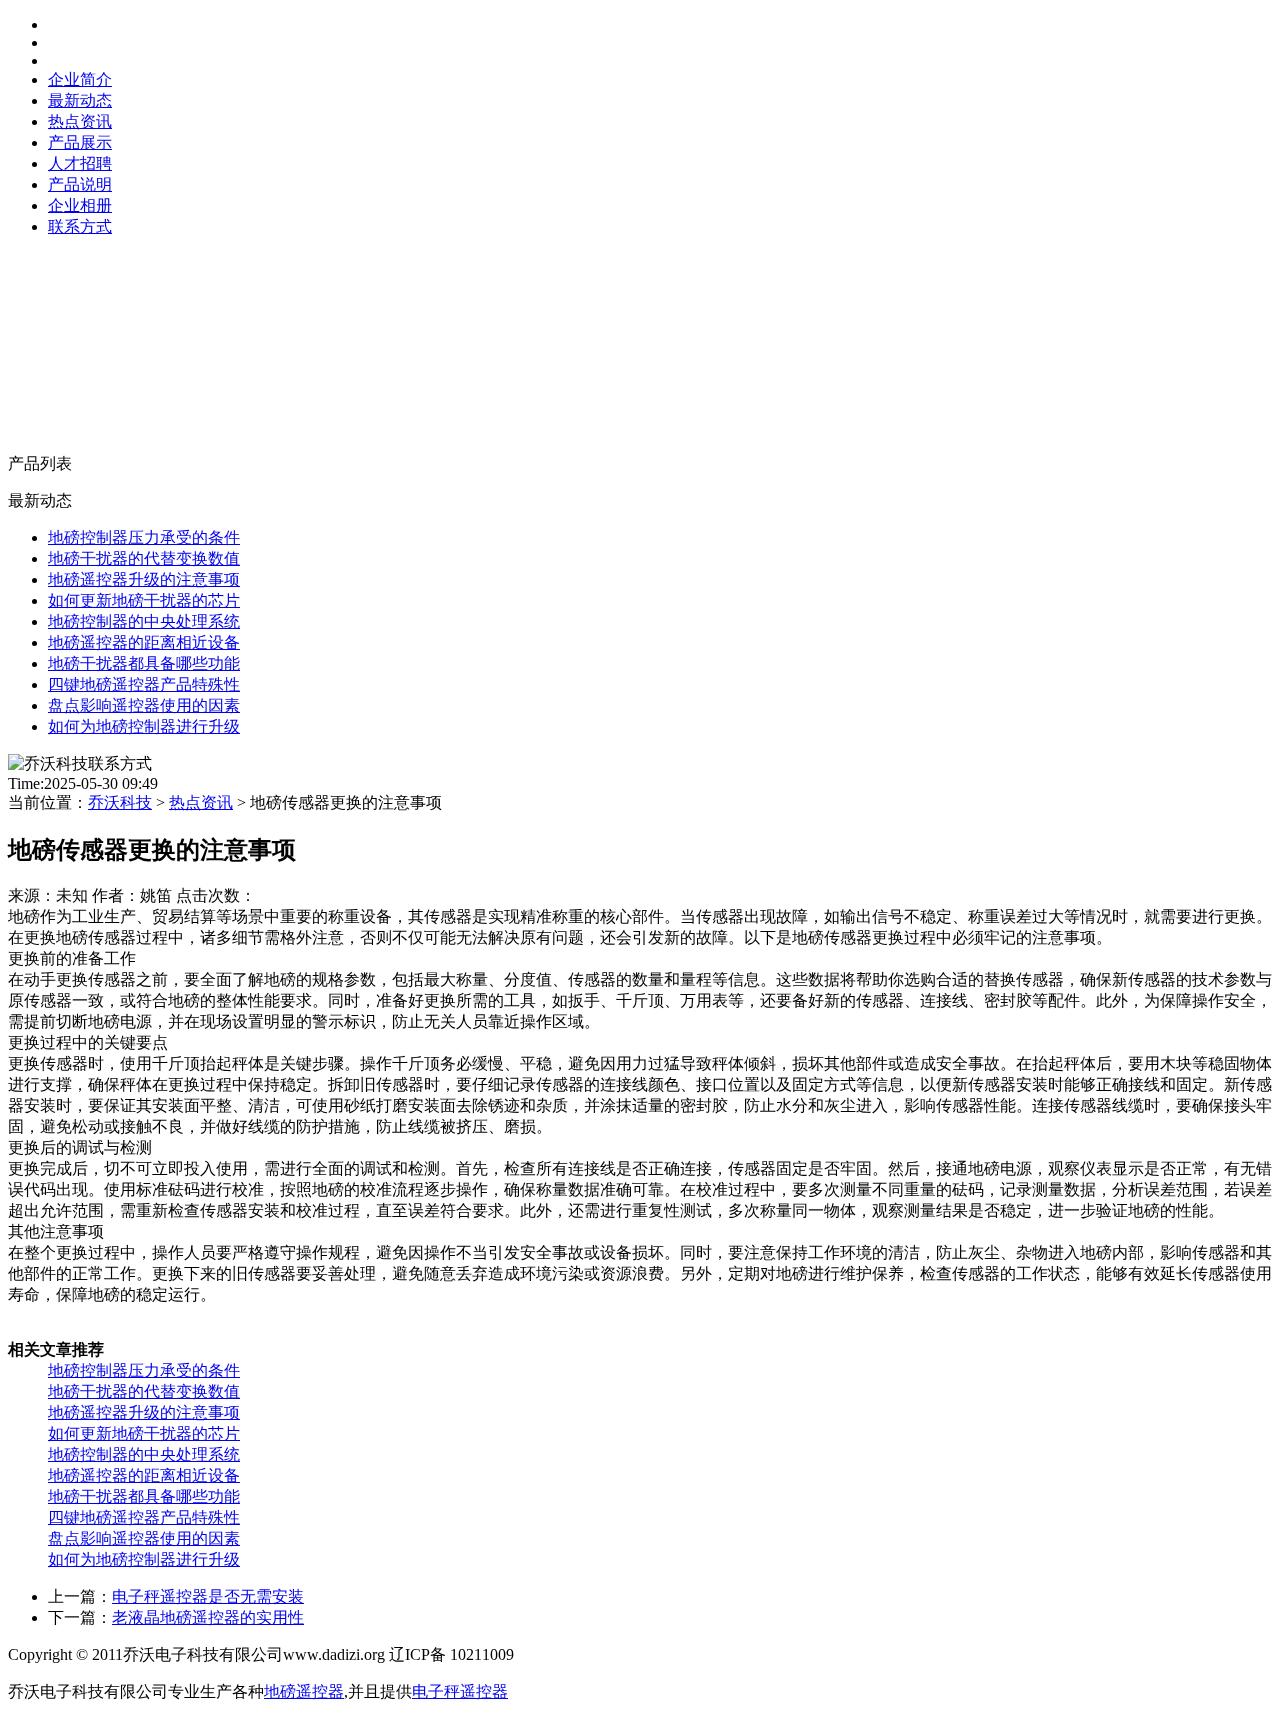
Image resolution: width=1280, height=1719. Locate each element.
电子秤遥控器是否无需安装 (208, 1596)
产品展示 (80, 142)
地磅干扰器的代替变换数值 (144, 558)
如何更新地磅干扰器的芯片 (144, 600)
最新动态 (80, 100)
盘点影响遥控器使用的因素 (144, 705)
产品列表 (40, 463)
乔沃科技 (120, 802)
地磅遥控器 (304, 1691)
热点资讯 (80, 121)
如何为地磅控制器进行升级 (144, 726)
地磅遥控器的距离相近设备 (144, 642)
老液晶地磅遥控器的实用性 (208, 1617)
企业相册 (80, 205)
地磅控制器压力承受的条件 (144, 537)
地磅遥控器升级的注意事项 (144, 579)
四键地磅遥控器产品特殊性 (144, 684)
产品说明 (80, 184)
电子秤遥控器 (460, 1691)
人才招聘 (80, 163)
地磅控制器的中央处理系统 (144, 621)
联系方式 (80, 226)
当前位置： (225, 802)
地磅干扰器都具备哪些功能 (144, 663)
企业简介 (80, 79)
